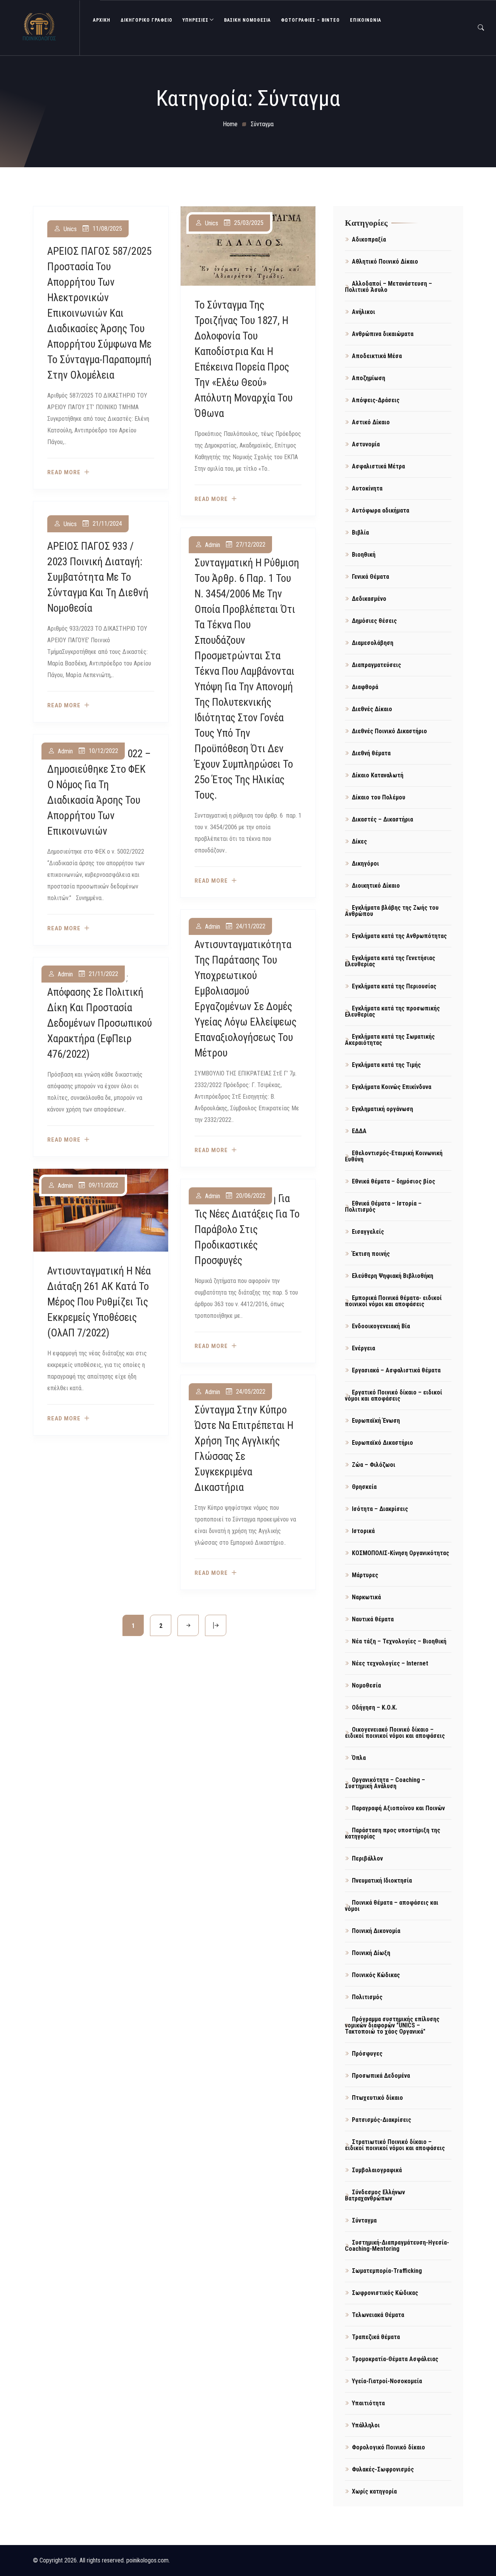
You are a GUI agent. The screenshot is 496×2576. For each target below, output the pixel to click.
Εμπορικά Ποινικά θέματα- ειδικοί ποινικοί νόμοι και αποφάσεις (393, 1301)
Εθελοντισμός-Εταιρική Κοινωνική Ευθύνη (394, 1156)
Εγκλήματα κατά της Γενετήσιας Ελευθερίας (390, 961)
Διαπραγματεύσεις (376, 665)
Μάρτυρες (365, 1575)
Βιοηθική (364, 555)
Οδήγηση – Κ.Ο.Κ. (375, 1707)
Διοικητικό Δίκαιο (376, 886)
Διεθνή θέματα (371, 753)
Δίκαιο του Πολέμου (379, 797)
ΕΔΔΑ (359, 1131)
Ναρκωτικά (366, 1597)
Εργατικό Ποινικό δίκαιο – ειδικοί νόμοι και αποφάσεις (394, 1395)
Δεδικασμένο (369, 599)
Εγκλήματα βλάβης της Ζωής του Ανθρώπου (392, 911)
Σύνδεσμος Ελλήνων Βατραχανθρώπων (375, 2195)
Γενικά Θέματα (370, 577)
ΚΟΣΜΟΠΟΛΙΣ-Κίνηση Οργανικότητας (400, 1553)
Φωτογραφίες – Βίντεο (310, 20)
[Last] (216, 1625)
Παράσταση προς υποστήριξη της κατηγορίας (393, 1833)
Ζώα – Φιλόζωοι (374, 1465)
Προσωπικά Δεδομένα (381, 2076)
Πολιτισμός (367, 1997)
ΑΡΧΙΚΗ (102, 20)
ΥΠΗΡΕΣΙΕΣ (195, 20)
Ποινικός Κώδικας (376, 1975)
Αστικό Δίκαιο (371, 422)
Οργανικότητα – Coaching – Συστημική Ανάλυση (385, 1783)
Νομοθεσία (366, 1685)
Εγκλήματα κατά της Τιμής (386, 1065)
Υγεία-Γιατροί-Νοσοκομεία (387, 2381)
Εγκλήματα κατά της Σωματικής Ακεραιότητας (390, 1040)
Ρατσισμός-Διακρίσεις (381, 2120)
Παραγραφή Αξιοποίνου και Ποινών (398, 1808)
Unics (70, 229)
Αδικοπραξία (369, 239)
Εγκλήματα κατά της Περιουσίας (394, 986)
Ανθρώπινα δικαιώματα (383, 334)
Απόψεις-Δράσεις (376, 400)
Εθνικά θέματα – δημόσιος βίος (394, 1181)
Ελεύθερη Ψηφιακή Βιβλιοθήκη (393, 1276)
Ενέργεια (363, 1348)
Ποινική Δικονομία (376, 1931)
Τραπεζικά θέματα (376, 2337)
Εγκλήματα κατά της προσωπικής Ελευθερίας (392, 1011)
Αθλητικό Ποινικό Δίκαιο (385, 262)
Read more (64, 472)
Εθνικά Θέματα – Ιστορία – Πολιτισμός (383, 1207)
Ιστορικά (363, 1531)
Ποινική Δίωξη (371, 1953)
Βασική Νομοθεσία (247, 20)
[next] (188, 1625)
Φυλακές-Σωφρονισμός (383, 2469)
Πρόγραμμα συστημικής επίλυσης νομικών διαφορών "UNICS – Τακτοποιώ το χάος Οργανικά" (392, 2025)
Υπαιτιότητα (368, 2403)
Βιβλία (360, 533)
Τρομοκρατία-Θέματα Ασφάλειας (395, 2359)
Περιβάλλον (367, 1858)
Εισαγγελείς (368, 1232)
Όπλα (359, 1758)
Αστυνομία (366, 444)
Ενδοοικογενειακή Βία (381, 1326)
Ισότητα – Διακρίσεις (380, 1509)
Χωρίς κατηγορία (374, 2491)
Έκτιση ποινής (371, 1254)
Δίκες (359, 841)
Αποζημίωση (369, 378)
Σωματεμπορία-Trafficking (387, 2271)
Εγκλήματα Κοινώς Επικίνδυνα (392, 1087)
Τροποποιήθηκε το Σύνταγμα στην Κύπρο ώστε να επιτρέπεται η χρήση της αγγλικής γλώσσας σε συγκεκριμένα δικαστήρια (244, 1441)
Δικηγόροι (365, 864)
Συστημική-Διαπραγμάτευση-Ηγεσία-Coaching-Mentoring (397, 2246)
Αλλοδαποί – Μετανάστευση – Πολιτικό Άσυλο (388, 287)
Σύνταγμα (364, 2220)
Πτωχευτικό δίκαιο (377, 2098)
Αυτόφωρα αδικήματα (381, 510)
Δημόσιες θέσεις (374, 621)
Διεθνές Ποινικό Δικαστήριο (389, 731)
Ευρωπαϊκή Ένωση (376, 1421)
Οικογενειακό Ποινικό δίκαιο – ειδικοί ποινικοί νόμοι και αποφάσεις (395, 1733)
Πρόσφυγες (367, 2054)
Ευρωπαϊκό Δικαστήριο (382, 1443)
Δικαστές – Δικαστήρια (382, 819)
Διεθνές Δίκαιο (372, 709)
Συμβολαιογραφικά (377, 2170)
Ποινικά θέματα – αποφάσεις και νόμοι (392, 1906)
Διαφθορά (365, 687)
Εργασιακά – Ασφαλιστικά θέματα (396, 1370)
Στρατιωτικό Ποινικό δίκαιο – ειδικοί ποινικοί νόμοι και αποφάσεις (395, 2145)
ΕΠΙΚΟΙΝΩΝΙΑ (366, 20)
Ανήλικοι (363, 312)
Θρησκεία (364, 1487)
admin (213, 545)
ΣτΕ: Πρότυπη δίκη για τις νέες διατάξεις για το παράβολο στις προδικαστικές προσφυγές (247, 1230)
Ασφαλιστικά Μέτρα (378, 466)
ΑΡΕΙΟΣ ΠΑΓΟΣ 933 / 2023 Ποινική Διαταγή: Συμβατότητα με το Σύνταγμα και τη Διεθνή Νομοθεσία (98, 577)
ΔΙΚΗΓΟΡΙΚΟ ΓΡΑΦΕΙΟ (146, 20)
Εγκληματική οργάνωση (382, 1109)
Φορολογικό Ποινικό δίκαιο (388, 2447)
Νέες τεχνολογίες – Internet (390, 1663)
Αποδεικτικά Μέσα (377, 356)
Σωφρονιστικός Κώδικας (385, 2293)
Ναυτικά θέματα (373, 1619)
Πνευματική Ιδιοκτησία (382, 1881)
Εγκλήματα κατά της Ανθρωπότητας (399, 936)
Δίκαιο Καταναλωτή (378, 775)
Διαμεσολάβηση (373, 643)
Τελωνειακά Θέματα (378, 2315)
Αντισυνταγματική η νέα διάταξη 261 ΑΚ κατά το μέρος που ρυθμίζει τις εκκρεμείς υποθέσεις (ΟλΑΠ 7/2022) (99, 1302)
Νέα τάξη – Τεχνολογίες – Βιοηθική (399, 1641)
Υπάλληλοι (366, 2425)
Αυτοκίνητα (367, 488)
